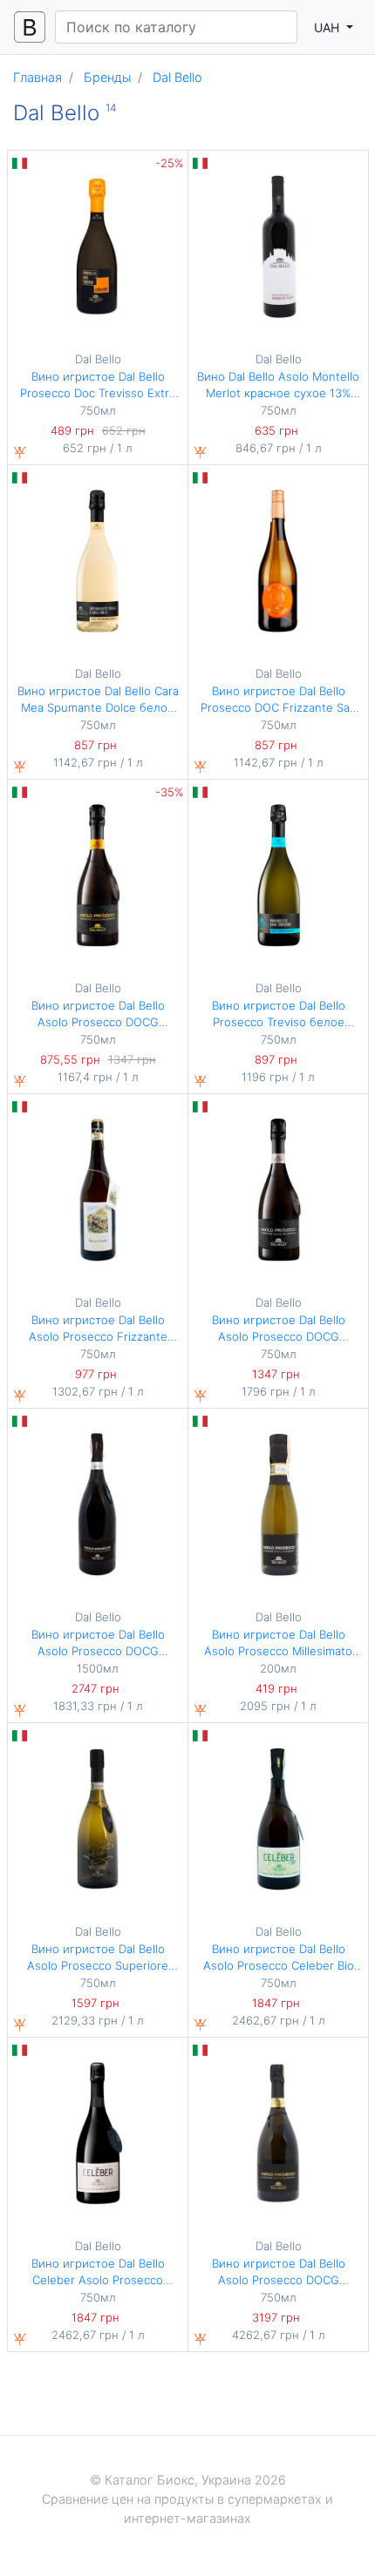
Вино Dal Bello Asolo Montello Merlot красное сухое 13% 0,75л (278, 393)
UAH (328, 27)
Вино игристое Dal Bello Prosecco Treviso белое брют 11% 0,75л (279, 1022)
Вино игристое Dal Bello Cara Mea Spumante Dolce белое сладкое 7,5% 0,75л (98, 708)
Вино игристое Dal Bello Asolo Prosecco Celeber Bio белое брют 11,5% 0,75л (279, 1966)
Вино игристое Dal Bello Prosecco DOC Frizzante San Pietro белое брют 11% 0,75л (278, 708)
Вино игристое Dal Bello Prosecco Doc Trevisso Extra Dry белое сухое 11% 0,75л (98, 393)
